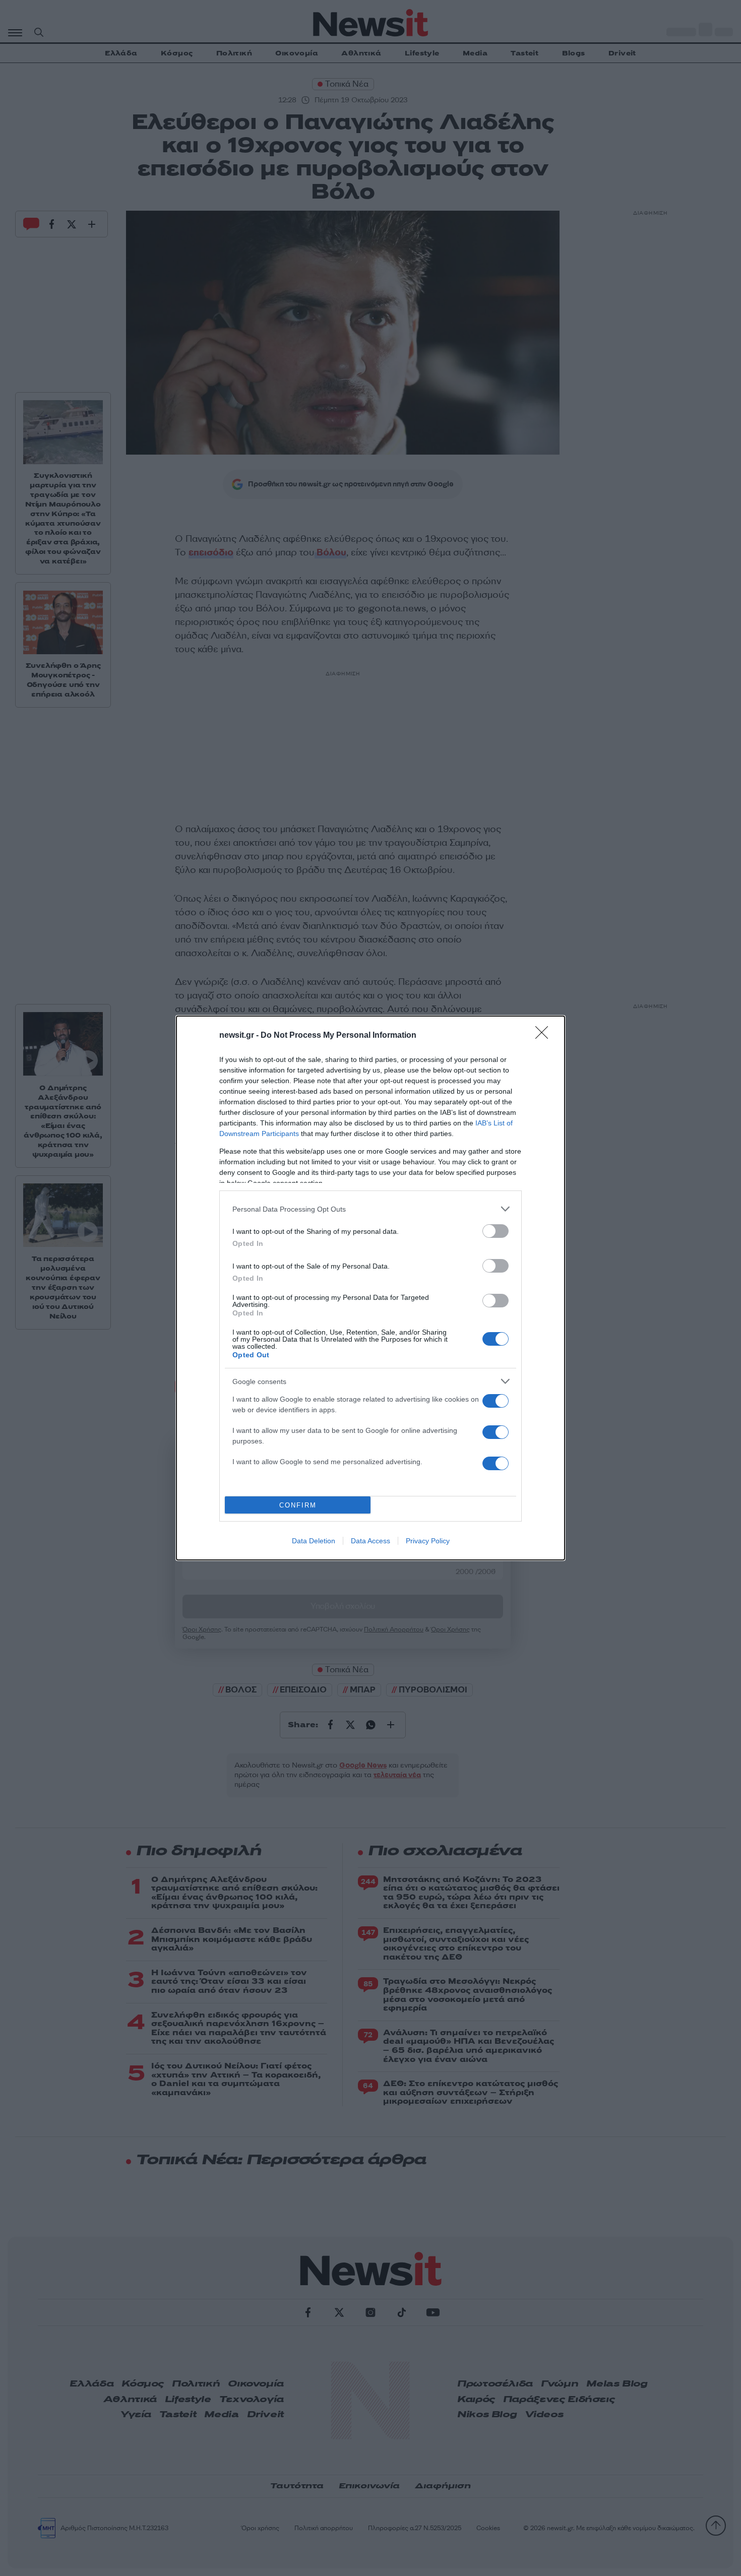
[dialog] (371, 1288)
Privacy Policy (428, 1541)
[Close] (545, 1036)
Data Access (371, 1541)
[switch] (496, 1231)
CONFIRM (298, 1505)
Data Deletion (314, 1541)
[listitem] (371, 1209)
